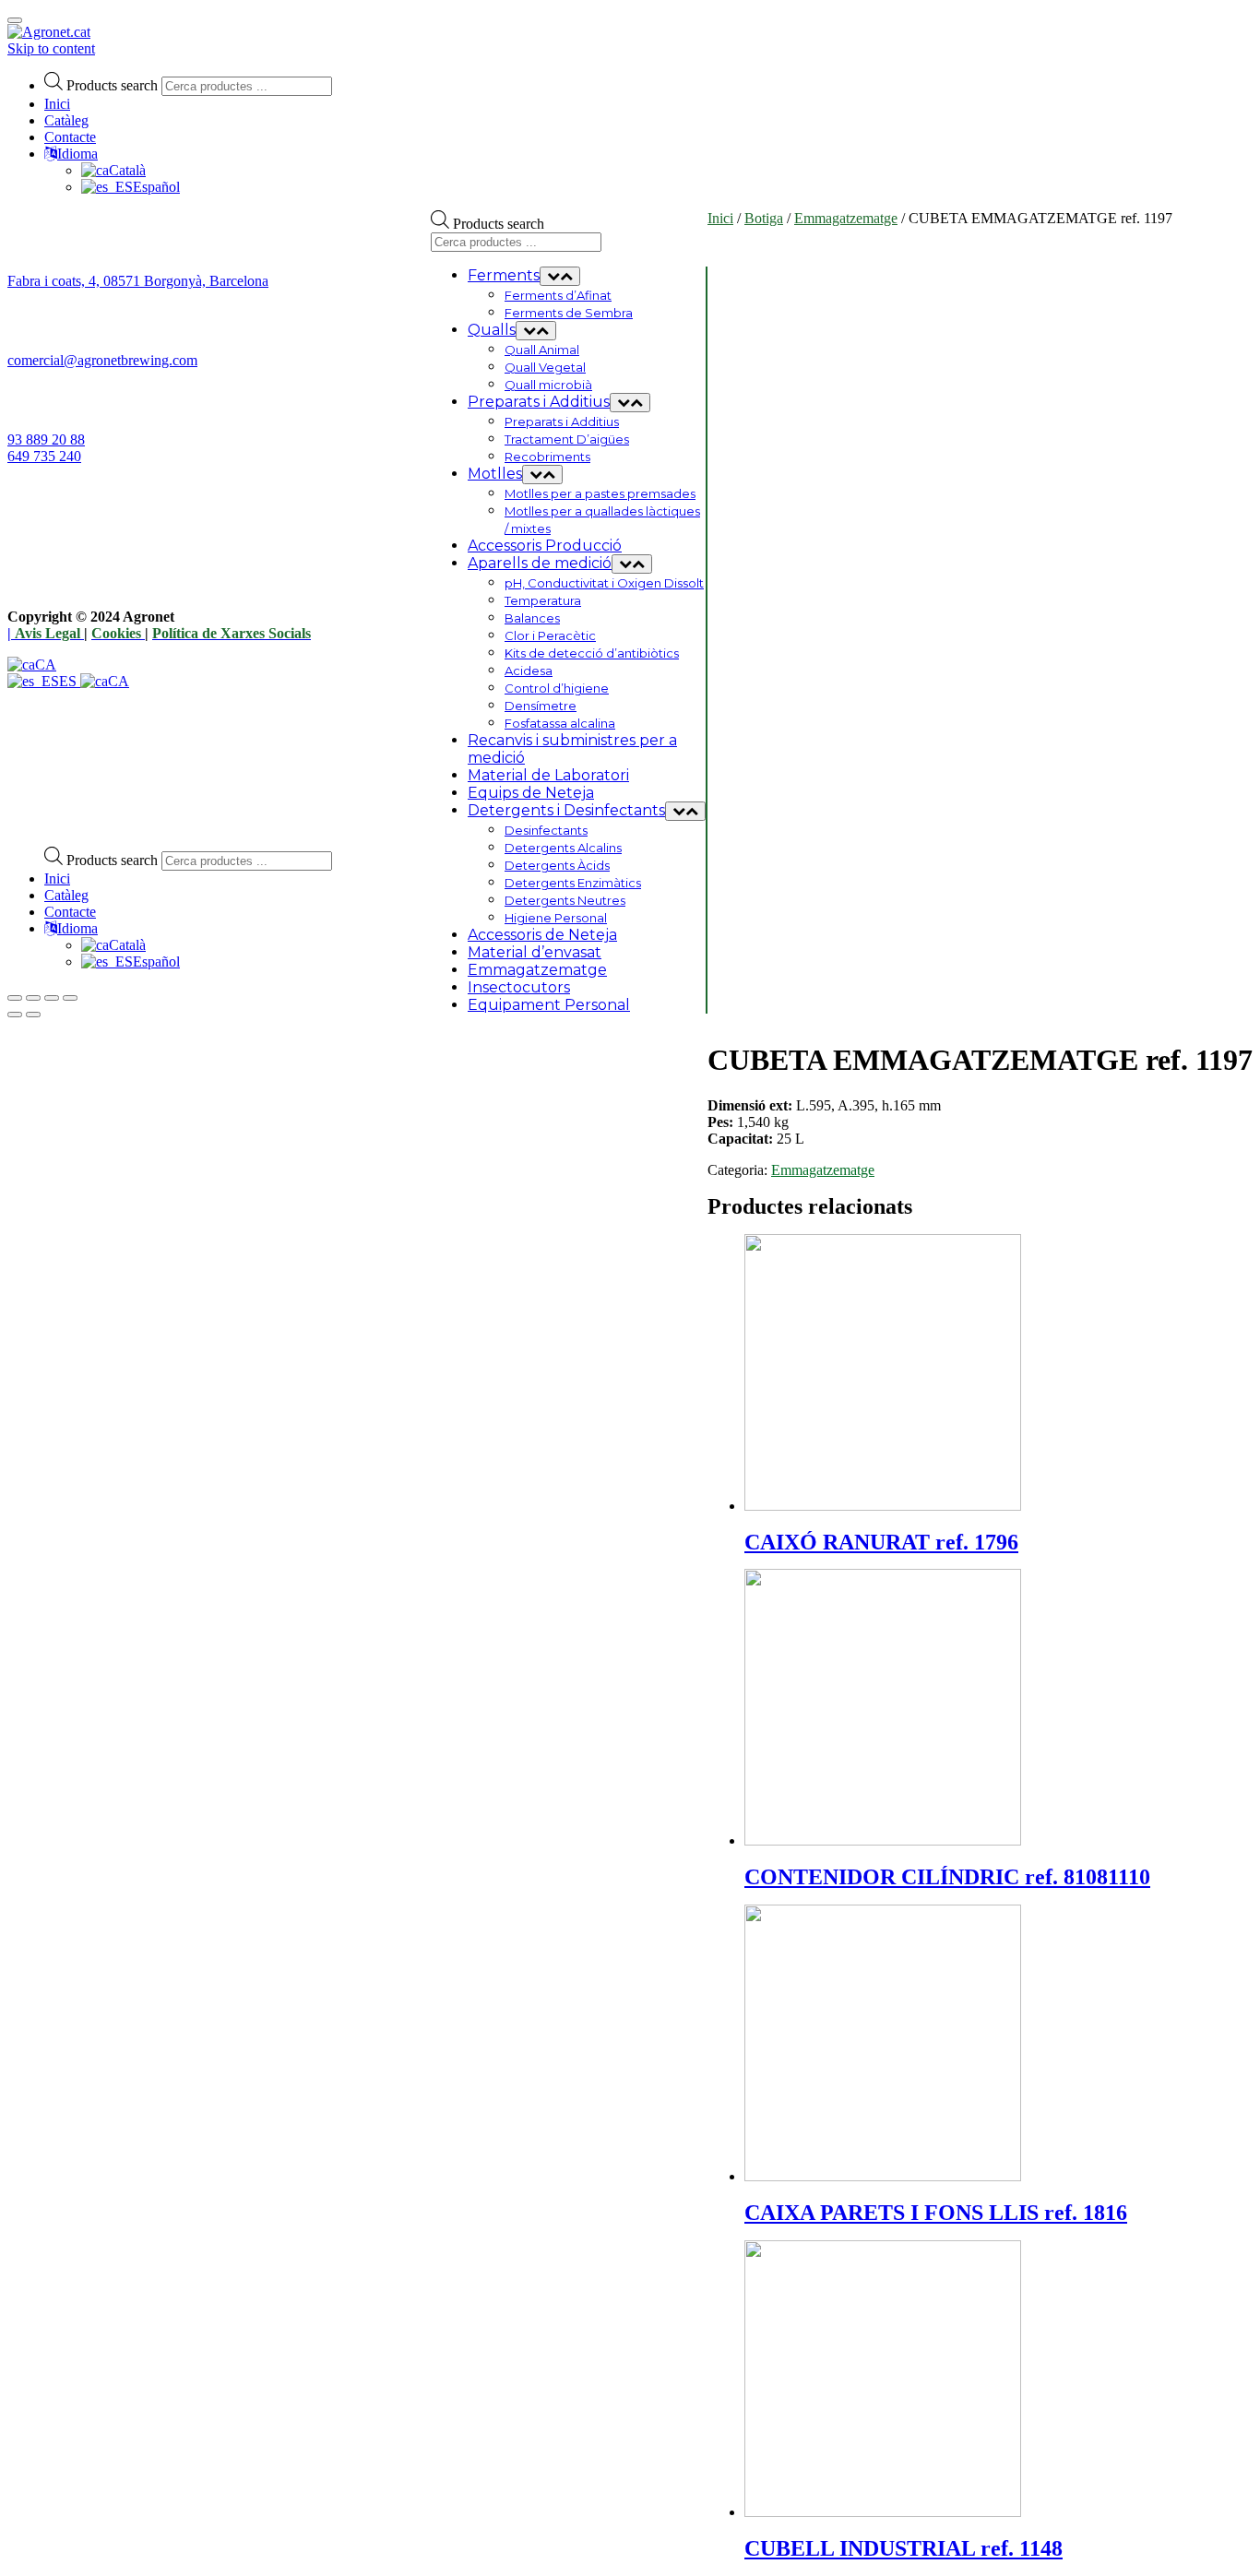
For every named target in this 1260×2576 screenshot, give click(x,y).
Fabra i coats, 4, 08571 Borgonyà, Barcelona (138, 281)
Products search (112, 85)
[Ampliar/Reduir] (70, 998)
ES (70, 681)
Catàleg (66, 120)
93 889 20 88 (46, 439)
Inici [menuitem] (57, 878)
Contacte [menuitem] (70, 912)
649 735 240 (44, 456)
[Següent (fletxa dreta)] (33, 1015)
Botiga (764, 218)
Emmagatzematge (846, 218)
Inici (57, 104)
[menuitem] (113, 945)
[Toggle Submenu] (560, 276)
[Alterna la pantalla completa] (52, 998)
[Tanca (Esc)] (15, 998)
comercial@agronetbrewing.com (102, 360)
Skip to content (51, 48)
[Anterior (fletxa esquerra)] (15, 1015)
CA (46, 665)
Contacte (70, 137)
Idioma (77, 154)
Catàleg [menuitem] (66, 895)
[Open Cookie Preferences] (146, 823)
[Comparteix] (33, 998)
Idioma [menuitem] (77, 928)
